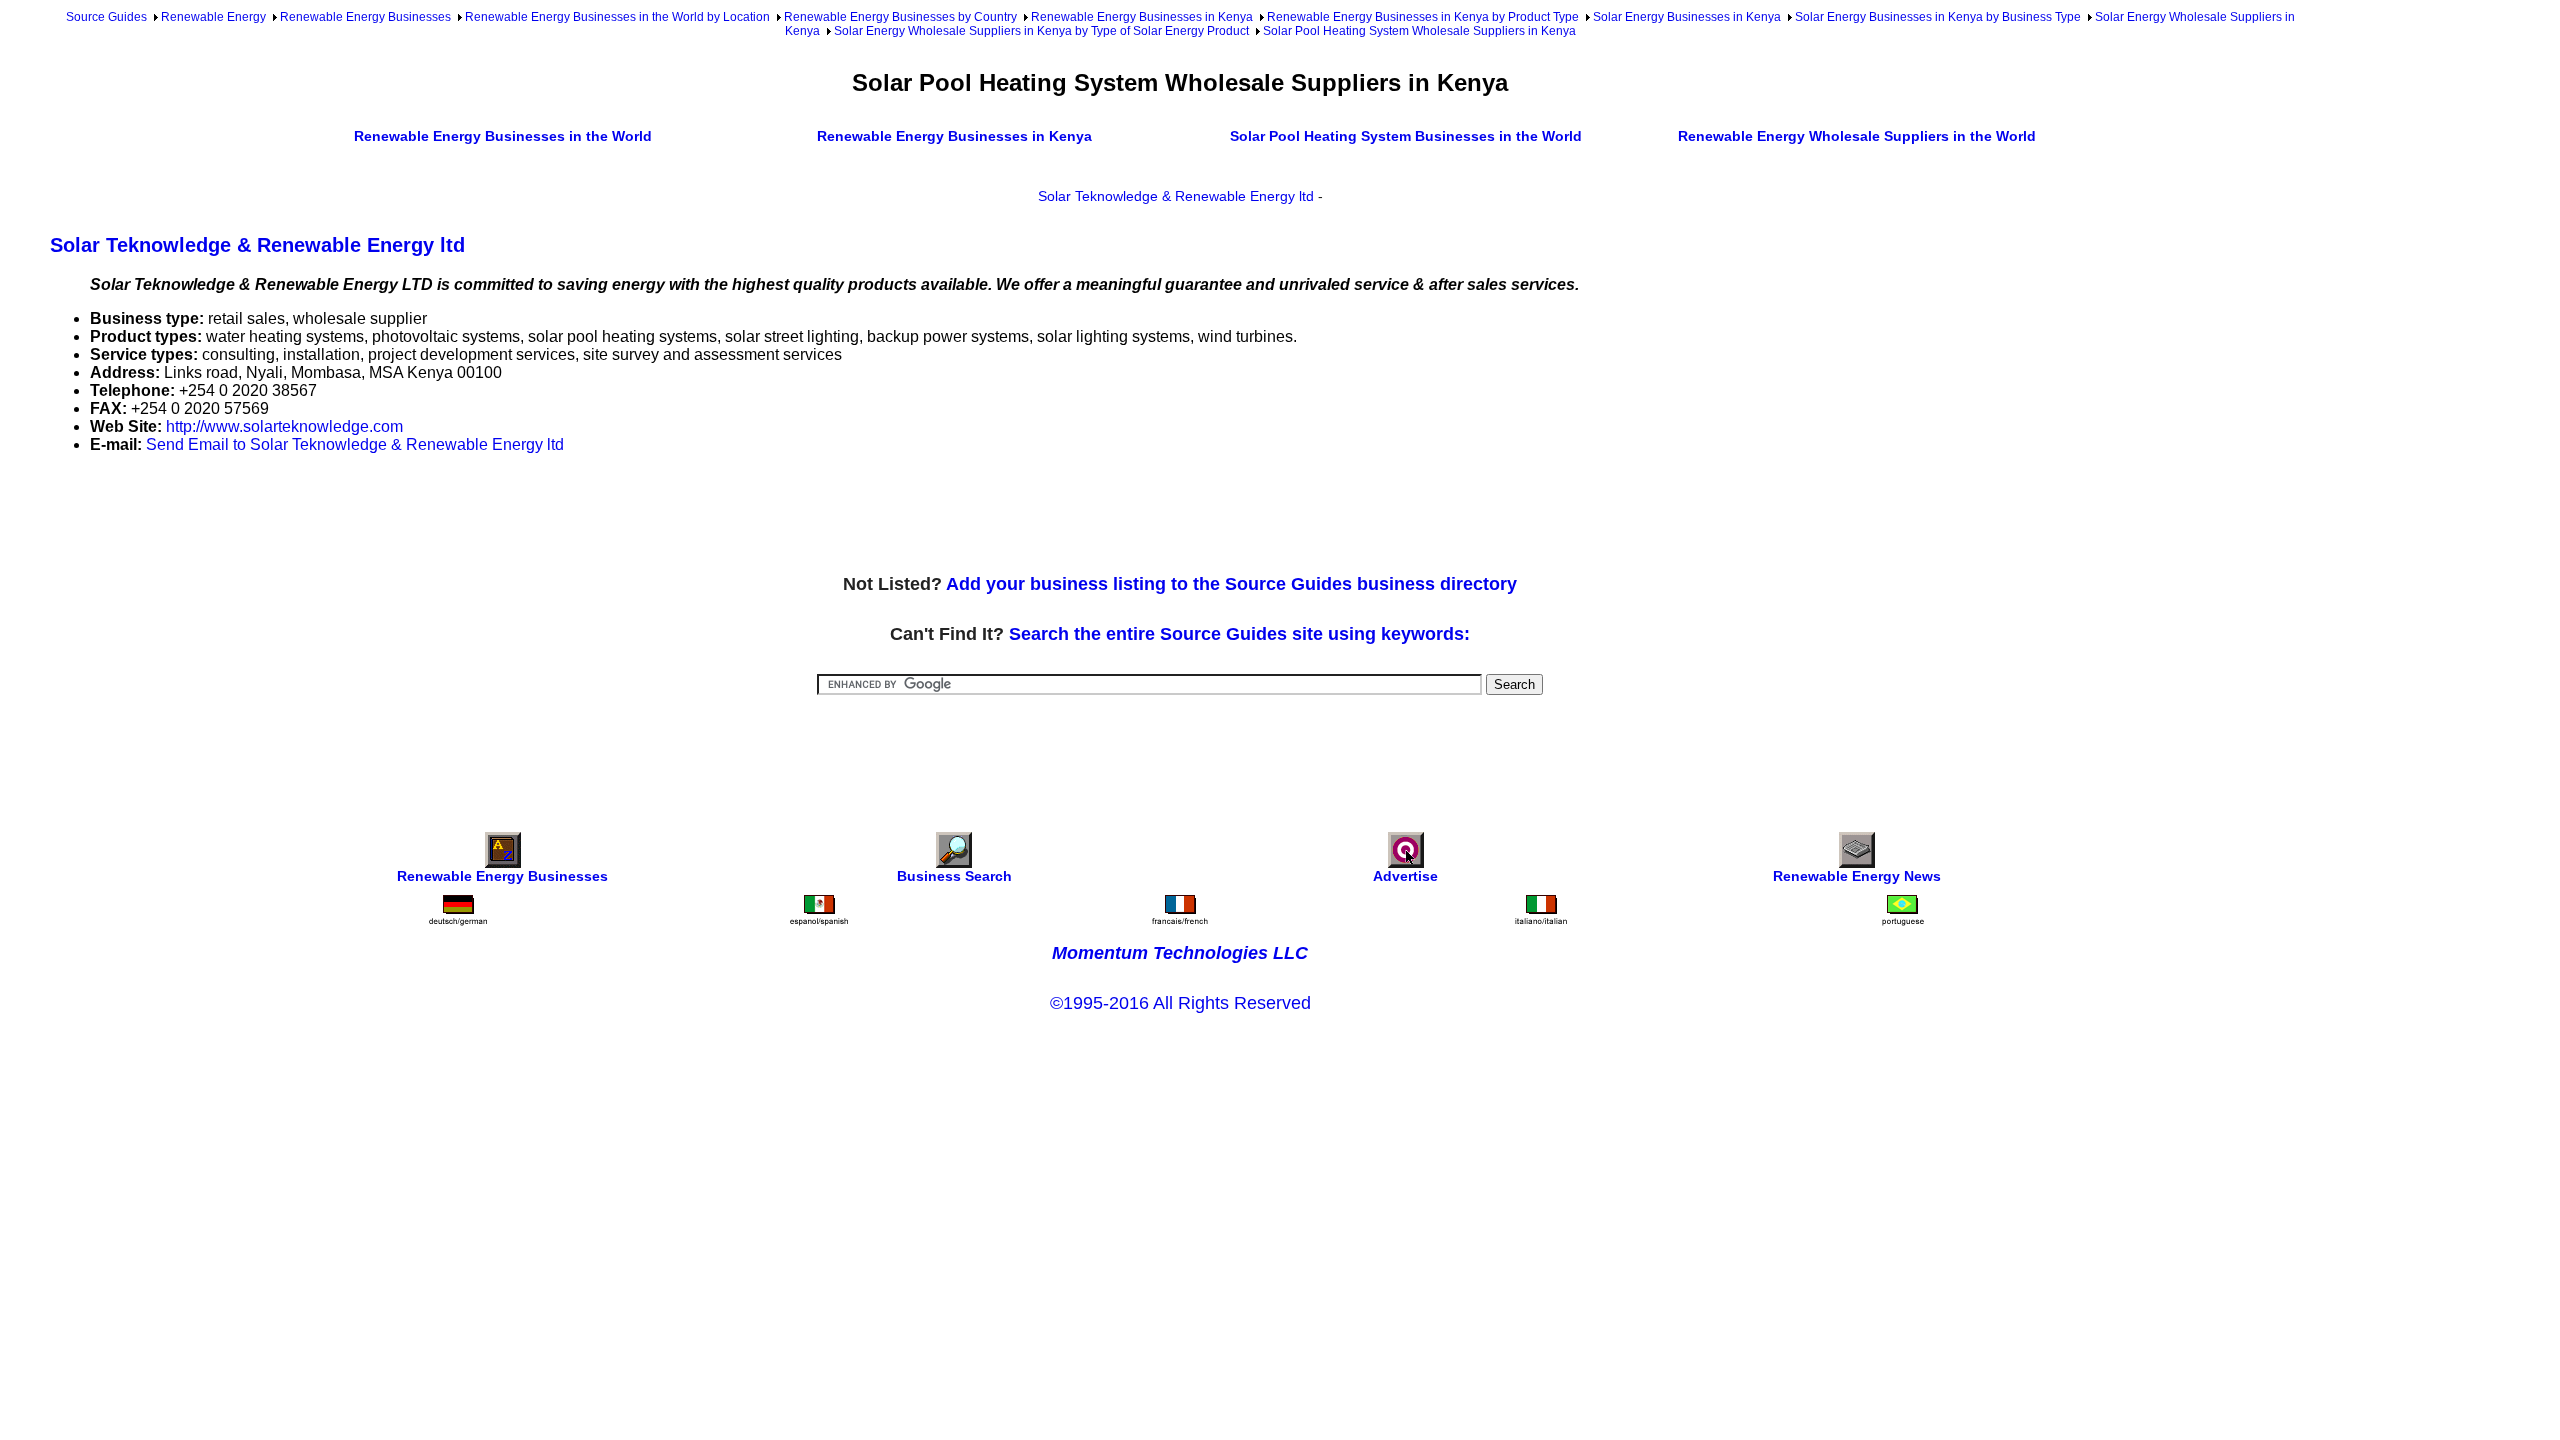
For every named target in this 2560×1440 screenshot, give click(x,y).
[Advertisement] (414, 515)
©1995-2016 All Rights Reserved (1180, 1003)
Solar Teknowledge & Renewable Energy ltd (1176, 196)
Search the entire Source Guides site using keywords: (1239, 634)
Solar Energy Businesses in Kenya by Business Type (1938, 17)
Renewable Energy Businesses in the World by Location (617, 17)
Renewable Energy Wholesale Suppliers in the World (1857, 136)
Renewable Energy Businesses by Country (900, 17)
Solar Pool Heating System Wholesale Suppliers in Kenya (1419, 31)
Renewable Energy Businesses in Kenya (1142, 17)
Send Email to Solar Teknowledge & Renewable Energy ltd (355, 444)
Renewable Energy (213, 17)
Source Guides (106, 17)
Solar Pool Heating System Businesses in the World (1406, 136)
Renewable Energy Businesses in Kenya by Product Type (1423, 17)
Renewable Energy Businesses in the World (503, 136)
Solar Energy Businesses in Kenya (1687, 17)
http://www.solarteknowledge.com (284, 426)
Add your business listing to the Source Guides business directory (1231, 584)
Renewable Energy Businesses (365, 17)
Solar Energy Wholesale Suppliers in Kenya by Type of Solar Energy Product (1041, 31)
